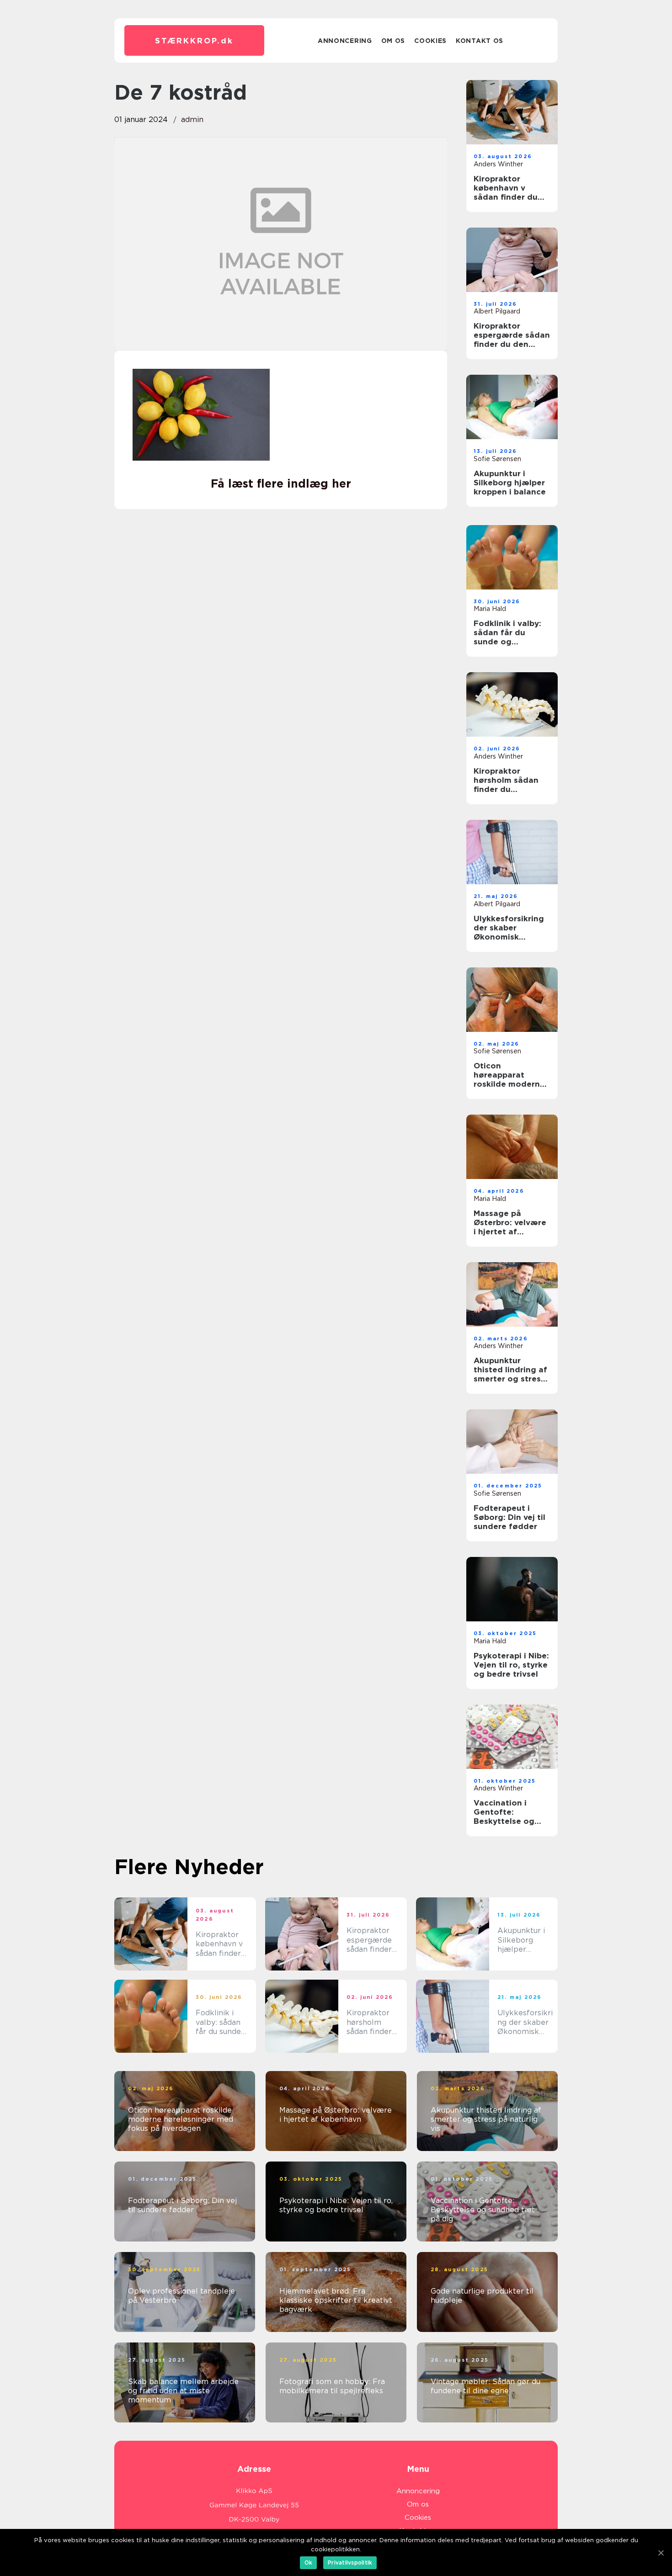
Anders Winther (498, 164)
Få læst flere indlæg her (281, 483)
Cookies (430, 41)
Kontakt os (480, 41)
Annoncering (345, 41)
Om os (393, 41)
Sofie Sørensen (497, 459)
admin (192, 120)
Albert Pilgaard (497, 311)
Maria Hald (490, 609)
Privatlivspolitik (350, 2563)
